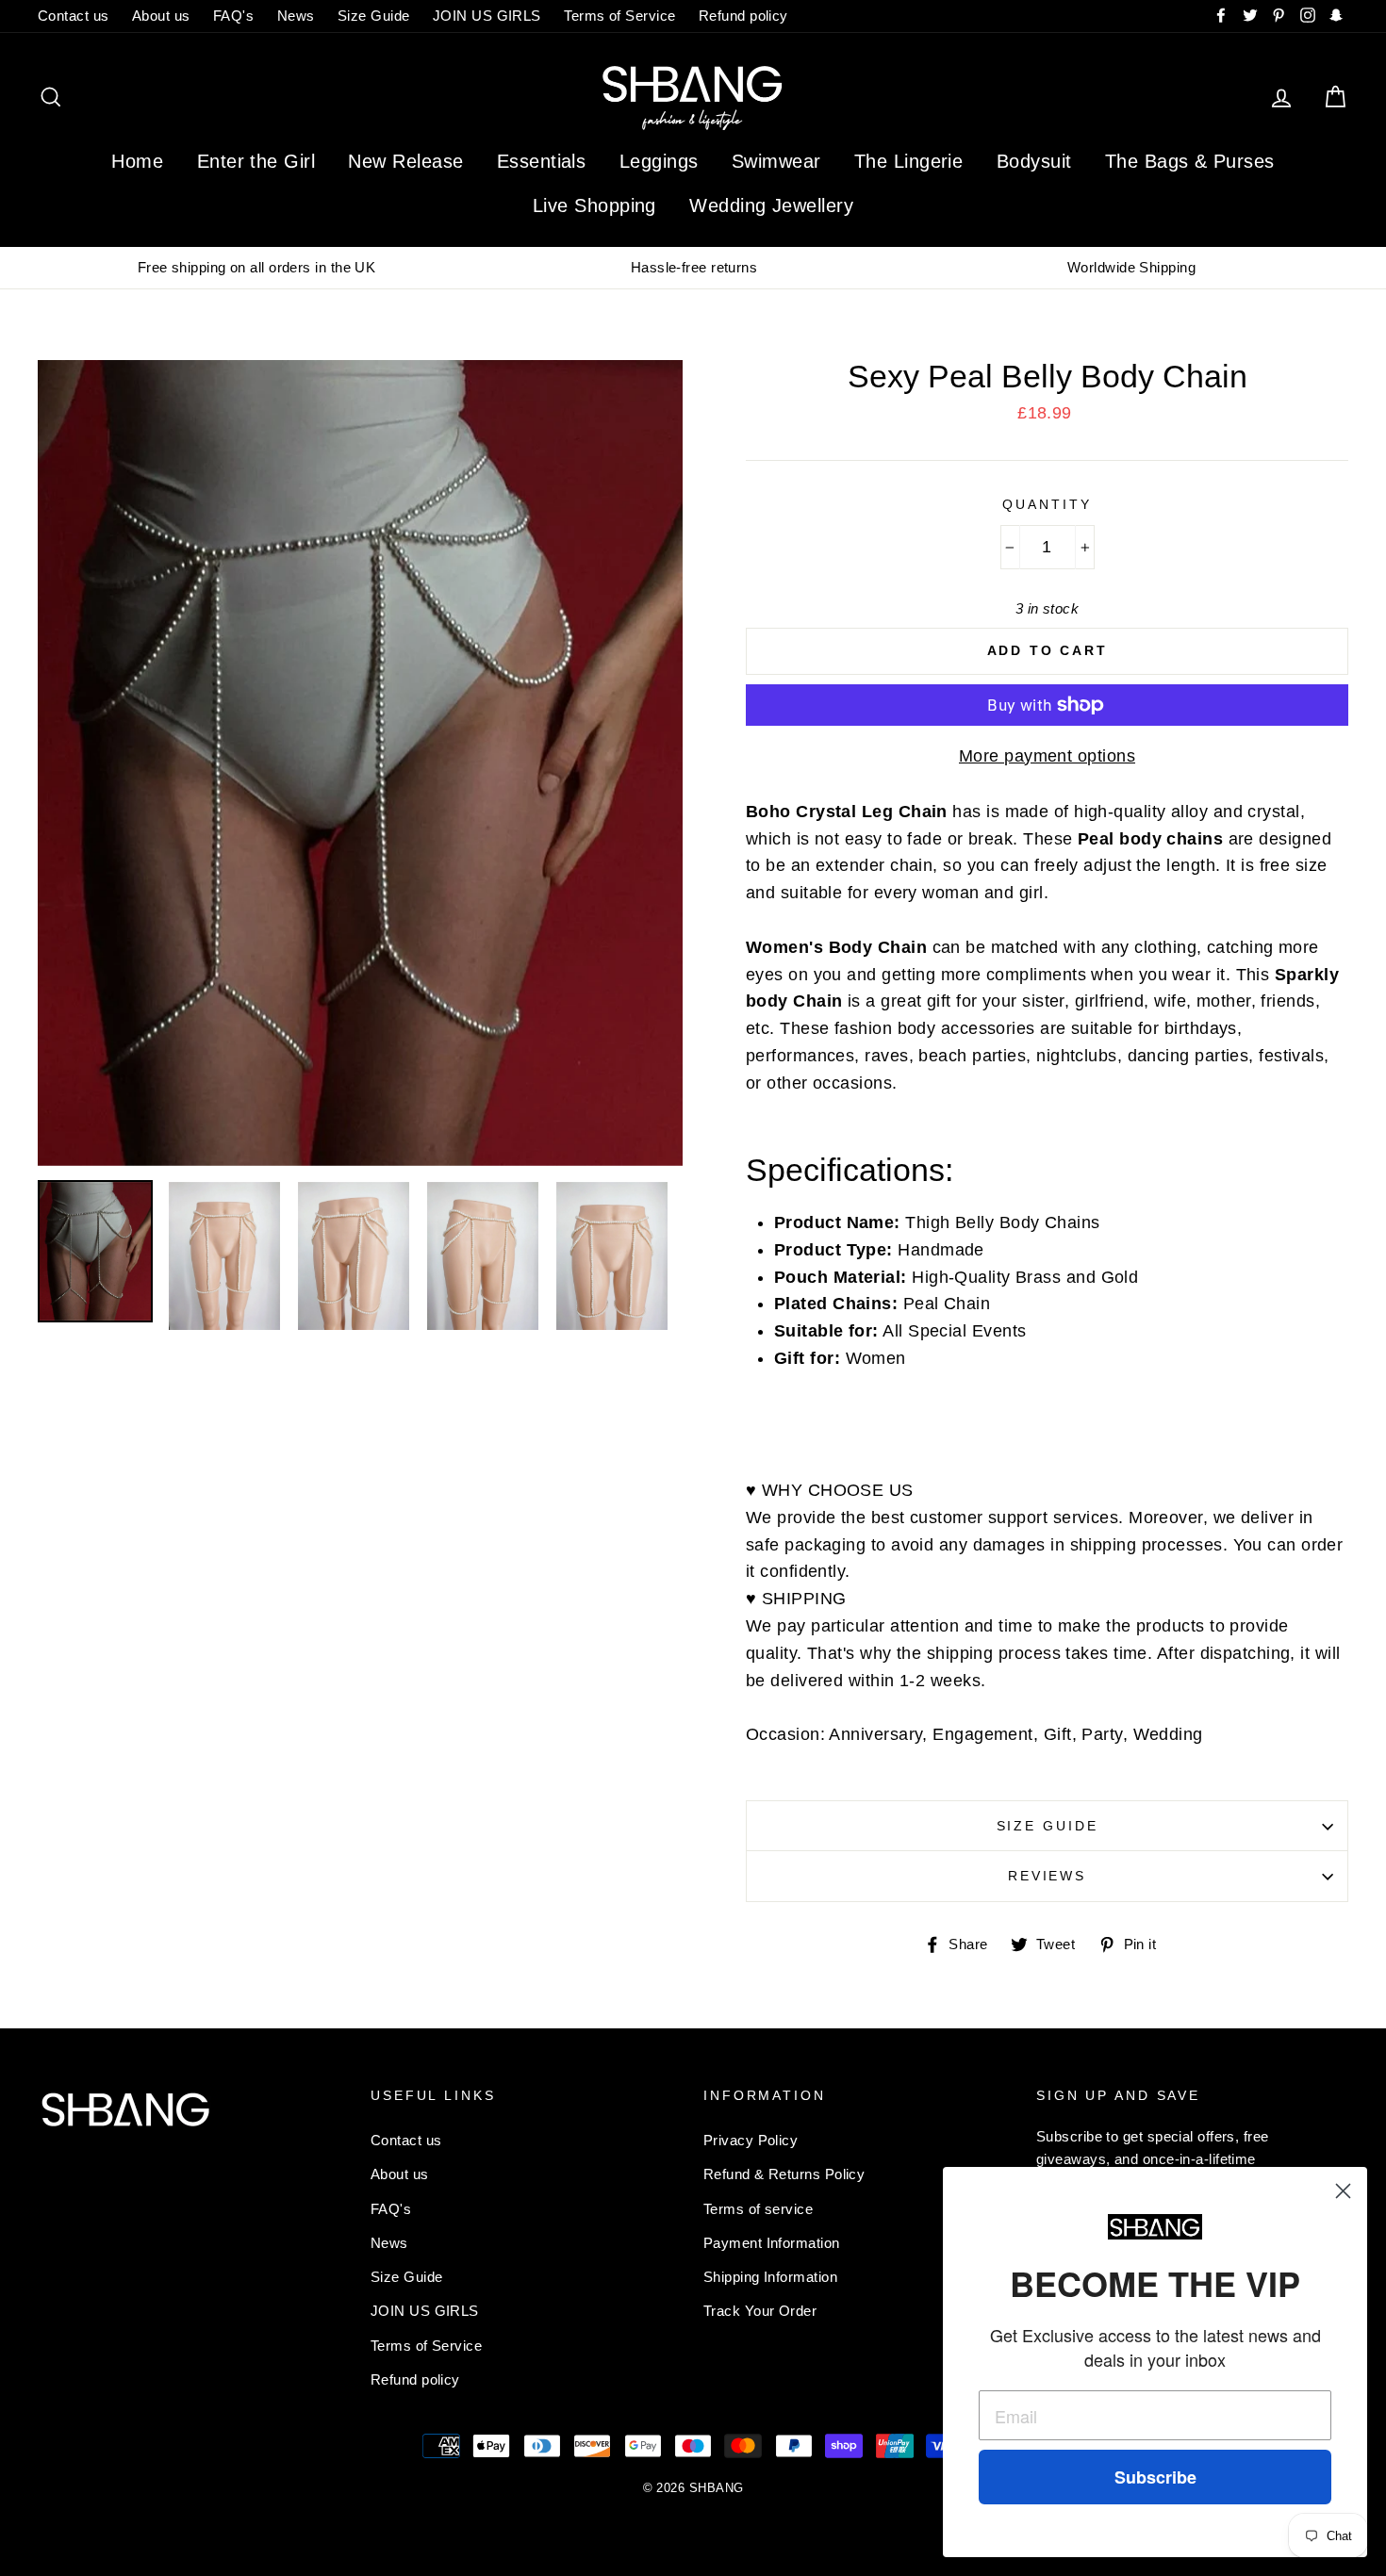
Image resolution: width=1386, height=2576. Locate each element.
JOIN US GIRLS (487, 16)
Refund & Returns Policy (784, 2174)
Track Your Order (760, 2311)
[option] (256, 268)
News (296, 16)
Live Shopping (594, 205)
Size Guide (374, 16)
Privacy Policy (751, 2140)
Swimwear (776, 161)
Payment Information (772, 2243)
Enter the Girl (256, 161)
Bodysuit (1034, 161)
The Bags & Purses (1190, 161)
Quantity (1047, 504)
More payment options (1047, 756)
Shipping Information (770, 2277)
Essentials (542, 161)
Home (137, 161)
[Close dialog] (1343, 2191)
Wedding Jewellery (771, 205)
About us (161, 16)
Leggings (659, 161)
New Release (405, 161)
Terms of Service (619, 16)
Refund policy (743, 16)
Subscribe (1155, 2477)
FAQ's (233, 16)
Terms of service (758, 2209)
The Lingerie (908, 161)
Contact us (74, 16)
